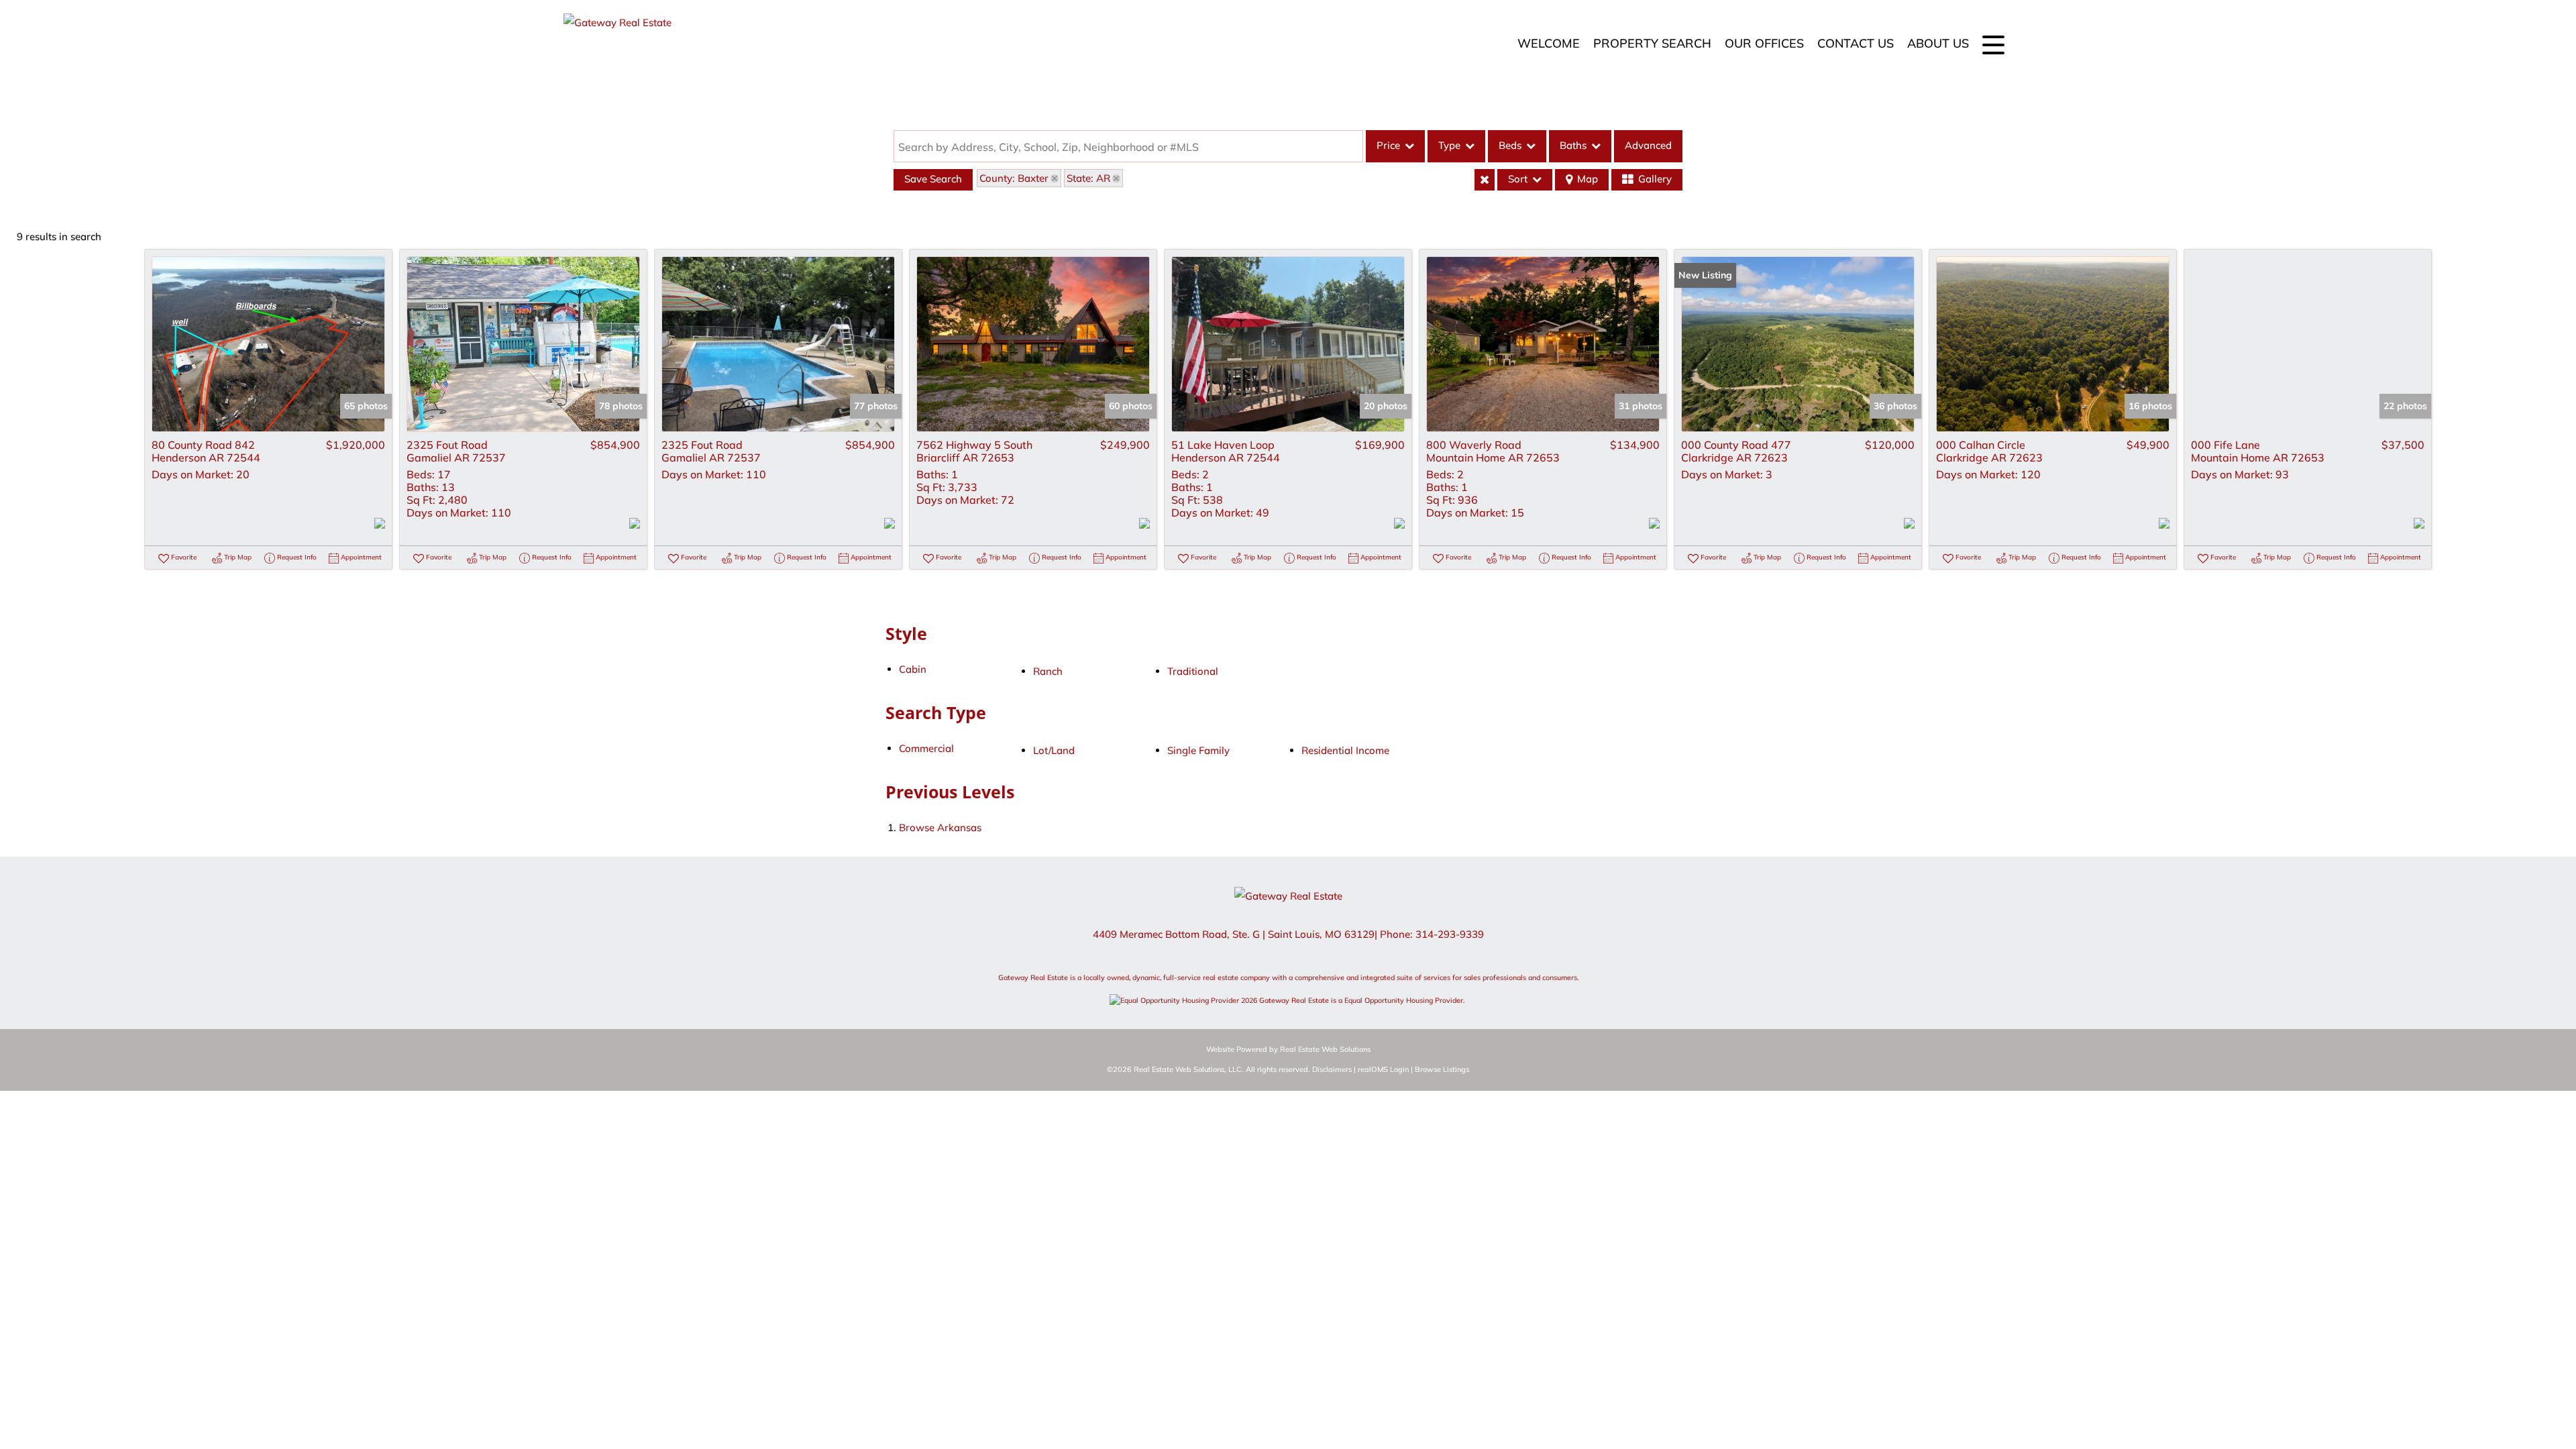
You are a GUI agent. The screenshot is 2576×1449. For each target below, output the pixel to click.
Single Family (1198, 750)
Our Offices (1764, 43)
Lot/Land (1054, 750)
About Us (1938, 43)
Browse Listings (1442, 1069)
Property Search (1652, 43)
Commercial (926, 748)
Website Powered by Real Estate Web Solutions (1288, 1049)
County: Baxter (1014, 178)
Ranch (1048, 671)
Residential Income (1345, 750)
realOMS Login (1383, 1069)
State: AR (1088, 178)
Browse (940, 827)
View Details (268, 344)
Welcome (1549, 43)
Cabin (913, 669)
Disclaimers (1332, 1069)
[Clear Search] (1485, 180)
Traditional (1193, 671)
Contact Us (1856, 43)
